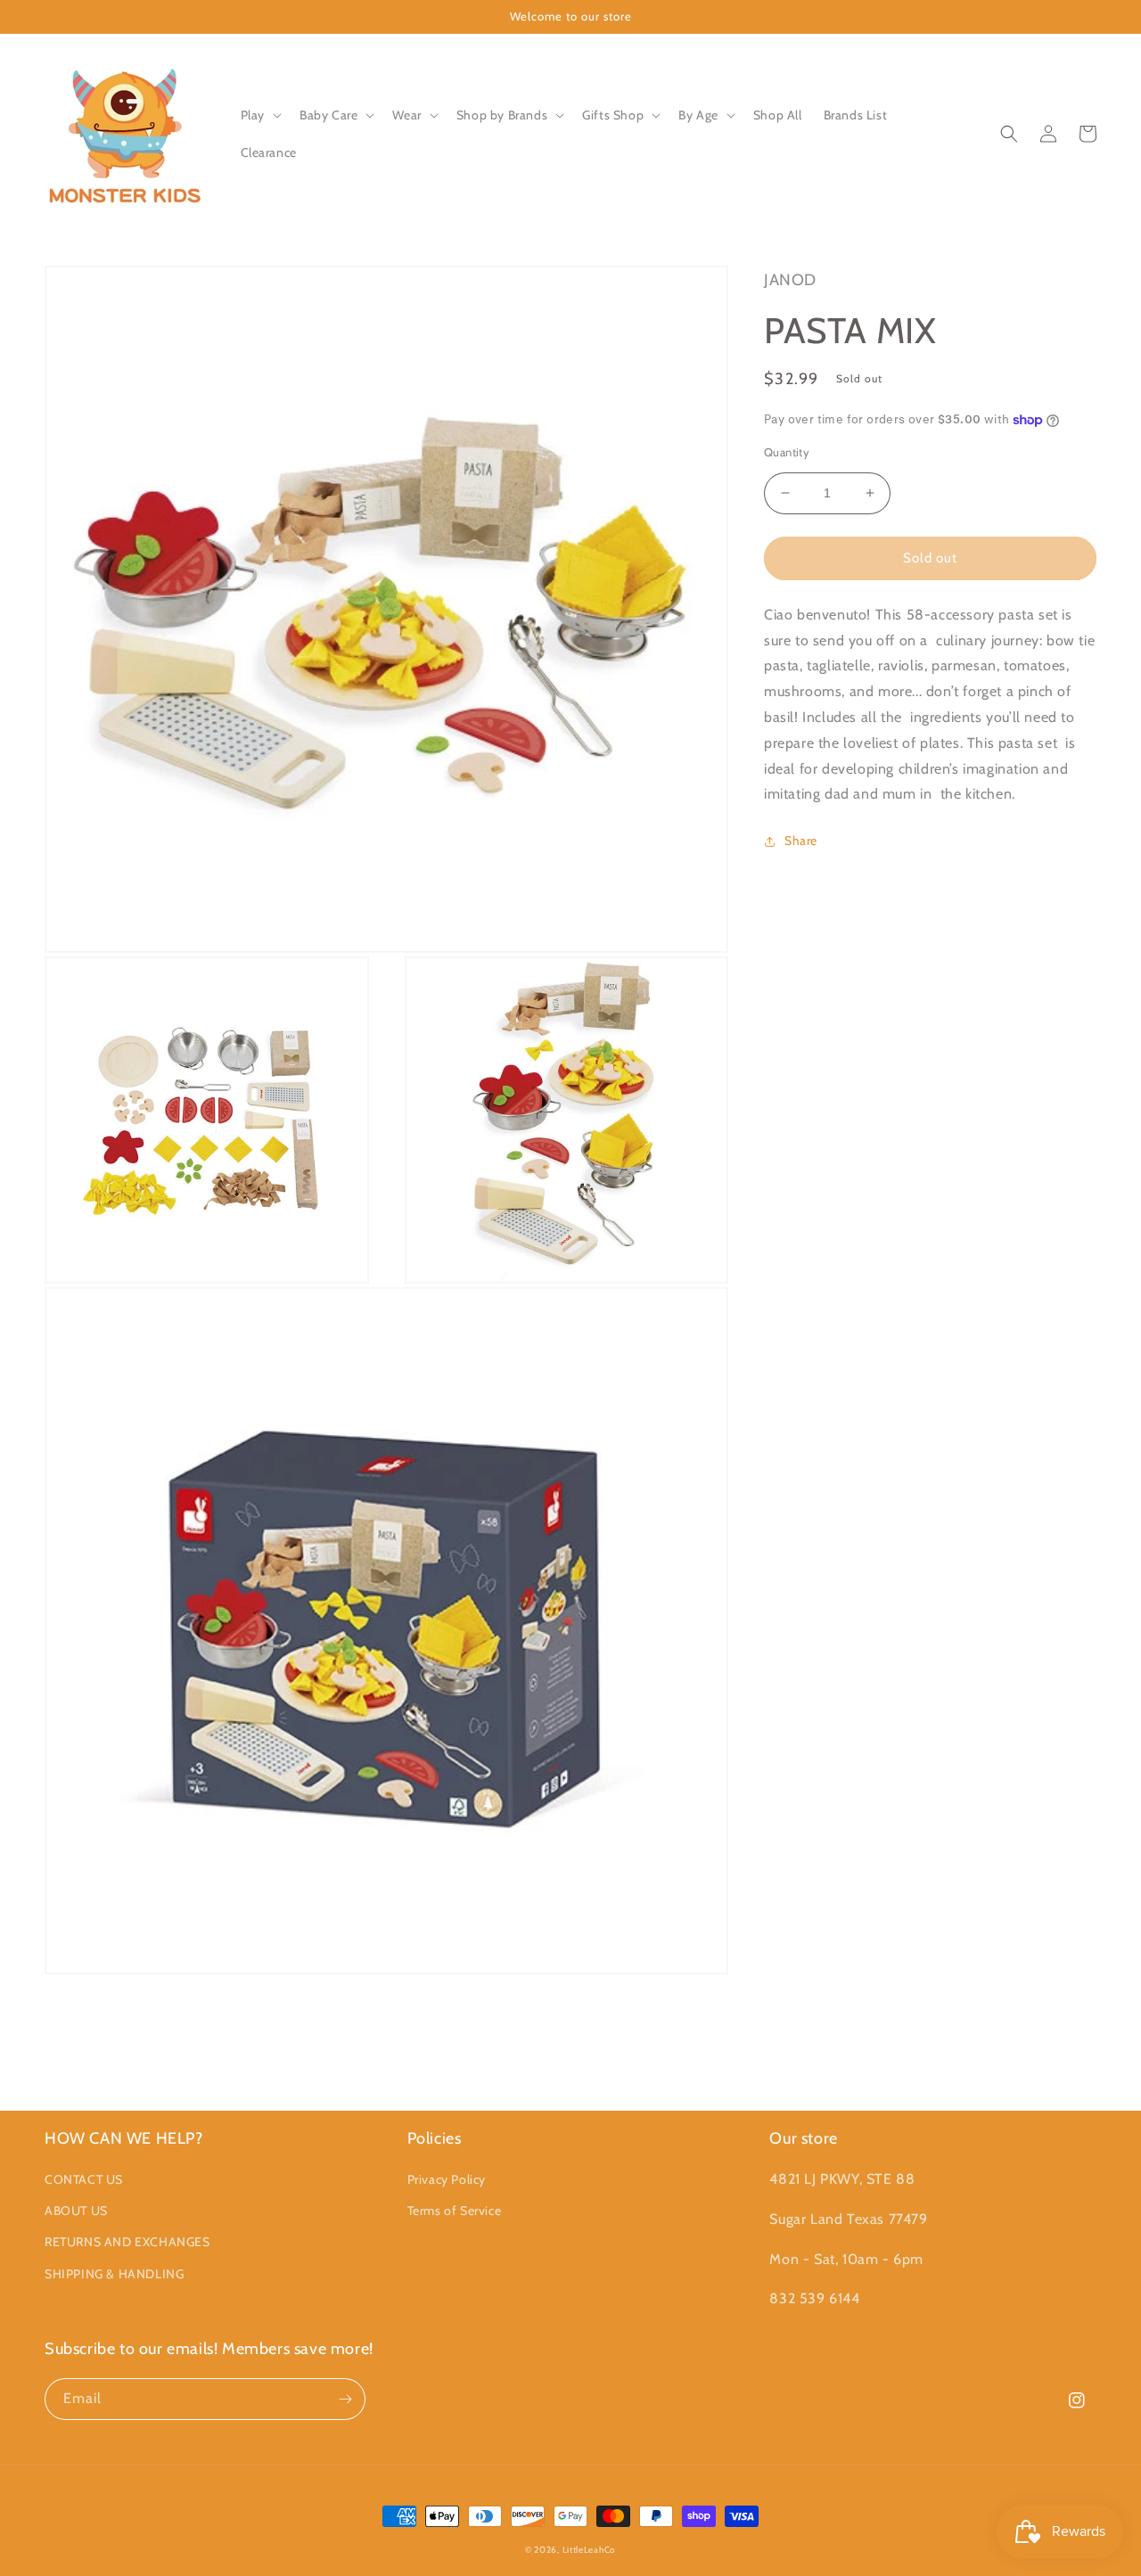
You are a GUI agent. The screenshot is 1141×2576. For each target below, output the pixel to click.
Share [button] (801, 841)
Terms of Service (455, 2211)
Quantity (787, 452)
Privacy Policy (447, 2179)
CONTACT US (84, 2179)
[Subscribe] (345, 2399)
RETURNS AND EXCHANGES (127, 2242)
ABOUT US (76, 2211)
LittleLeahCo (589, 2550)
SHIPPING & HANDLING (114, 2274)
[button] (259, 115)
